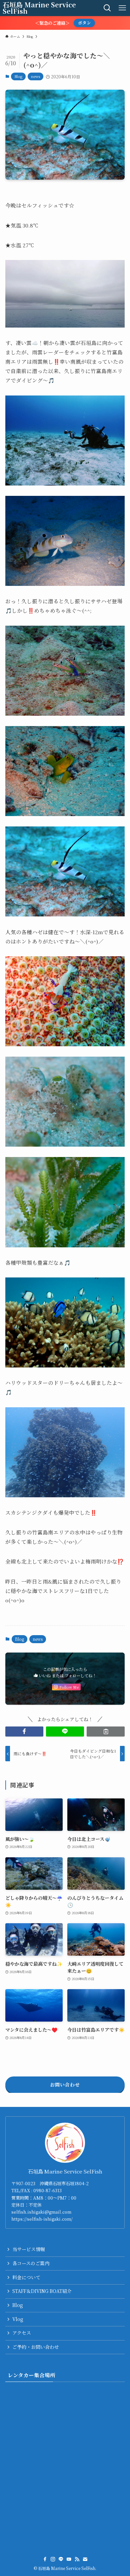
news (35, 76)
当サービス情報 (29, 2249)
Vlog (18, 2319)
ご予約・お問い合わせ (36, 2347)
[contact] (85, 2559)
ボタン (84, 23)
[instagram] (53, 2559)
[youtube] (69, 2559)
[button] (24, 1731)
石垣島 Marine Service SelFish (39, 8)
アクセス (22, 2333)
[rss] (77, 2559)
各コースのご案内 (31, 2263)
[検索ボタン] (107, 8)
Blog (18, 76)
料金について (26, 2277)
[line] (61, 2559)
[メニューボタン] (122, 8)
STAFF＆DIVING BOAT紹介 (42, 2291)
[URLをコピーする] (106, 1731)
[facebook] (45, 2559)
